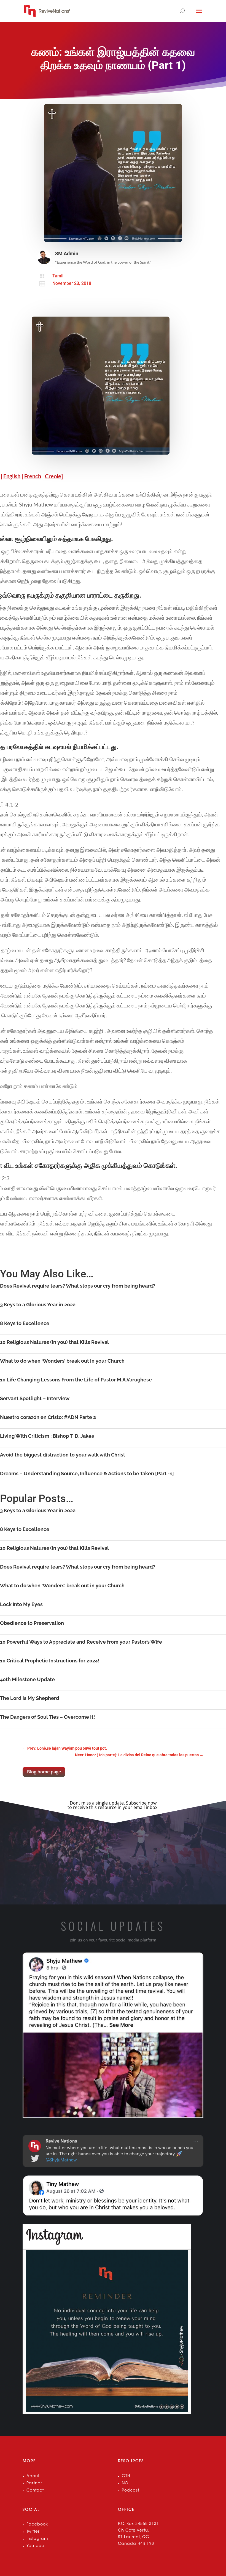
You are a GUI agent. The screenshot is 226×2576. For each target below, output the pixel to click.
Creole (53, 476)
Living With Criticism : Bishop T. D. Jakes (47, 1436)
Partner (34, 2484)
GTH (126, 2476)
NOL (126, 2484)
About (33, 2476)
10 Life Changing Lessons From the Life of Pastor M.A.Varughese (76, 1380)
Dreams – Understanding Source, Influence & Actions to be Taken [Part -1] (87, 1473)
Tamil (58, 276)
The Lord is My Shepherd (30, 1698)
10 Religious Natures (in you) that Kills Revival (54, 1342)
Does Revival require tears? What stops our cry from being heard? (78, 1286)
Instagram (37, 2539)
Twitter (33, 2532)
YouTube (35, 2546)
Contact (35, 2491)
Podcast (131, 2491)
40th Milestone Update (27, 1679)
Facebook (37, 2525)
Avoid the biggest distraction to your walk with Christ (63, 1455)
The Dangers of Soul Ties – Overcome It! (48, 1717)
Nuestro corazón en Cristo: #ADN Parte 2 (48, 1417)
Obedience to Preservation (32, 1623)
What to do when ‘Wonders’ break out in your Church (62, 1361)
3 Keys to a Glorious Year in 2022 (38, 1305)
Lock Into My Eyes (21, 1604)
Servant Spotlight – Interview (35, 1398)
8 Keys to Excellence (25, 1323)
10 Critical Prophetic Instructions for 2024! (50, 1661)
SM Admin (67, 254)
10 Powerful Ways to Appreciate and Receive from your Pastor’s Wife (81, 1642)
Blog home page (44, 1772)
